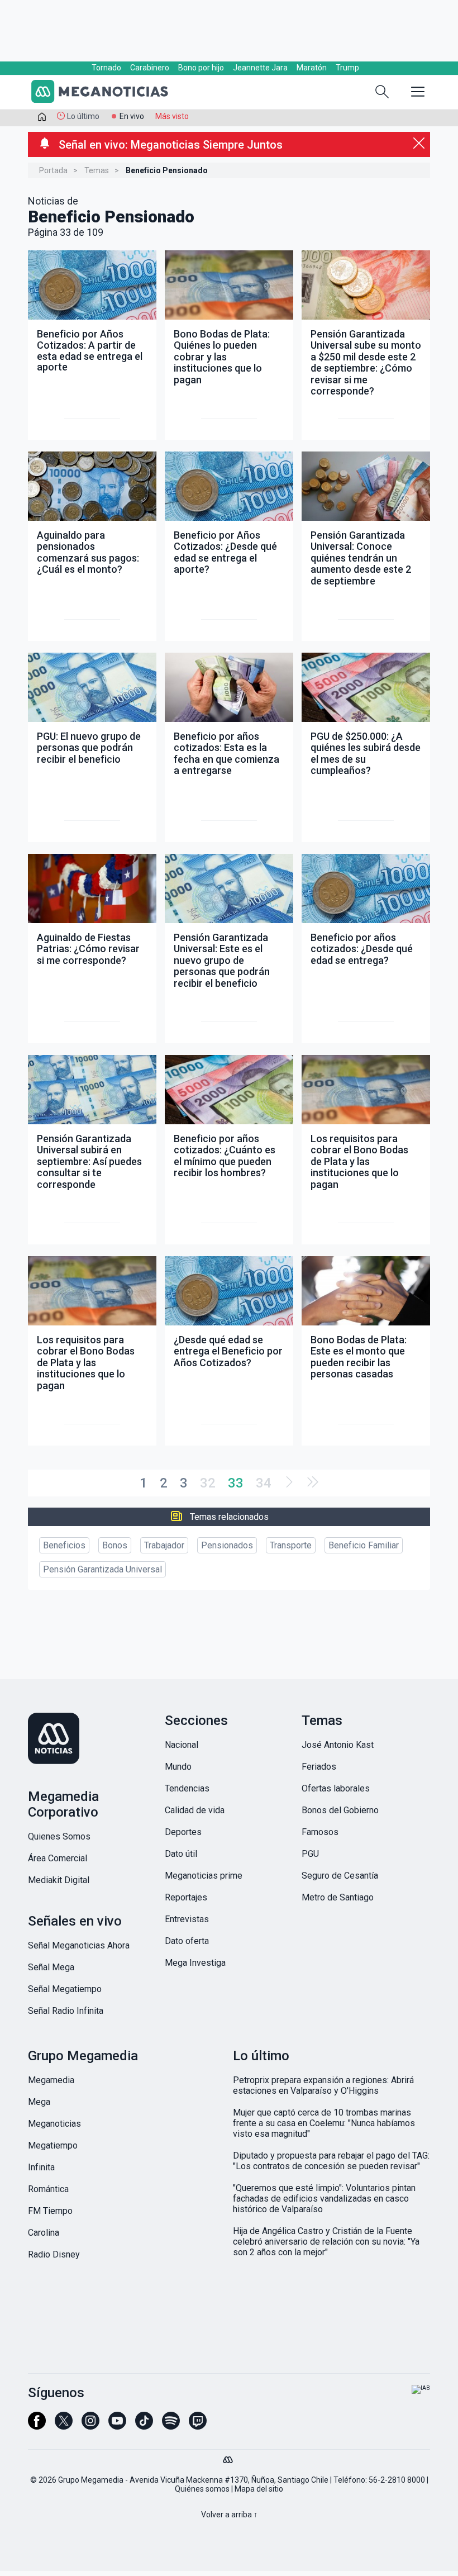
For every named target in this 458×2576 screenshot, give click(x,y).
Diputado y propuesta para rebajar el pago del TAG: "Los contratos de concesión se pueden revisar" (331, 2161)
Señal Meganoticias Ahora (79, 1945)
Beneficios (64, 1545)
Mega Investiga (195, 1963)
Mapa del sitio (259, 2489)
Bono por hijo (201, 68)
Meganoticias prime (204, 1876)
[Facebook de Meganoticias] (37, 2426)
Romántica (48, 2189)
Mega (39, 2102)
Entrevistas (187, 1919)
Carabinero (150, 68)
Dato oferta (187, 1941)
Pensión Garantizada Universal (102, 1569)
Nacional (182, 1745)
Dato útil (181, 1854)
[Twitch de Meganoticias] (198, 2426)
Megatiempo (53, 2145)
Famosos (320, 1832)
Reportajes (186, 1897)
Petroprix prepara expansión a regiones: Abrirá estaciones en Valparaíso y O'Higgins (323, 2085)
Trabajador (164, 1545)
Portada (53, 170)
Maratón (312, 68)
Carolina (44, 2233)
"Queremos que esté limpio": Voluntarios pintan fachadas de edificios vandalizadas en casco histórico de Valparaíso (324, 2199)
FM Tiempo (50, 2211)
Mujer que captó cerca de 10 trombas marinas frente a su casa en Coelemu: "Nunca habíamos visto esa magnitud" (324, 2123)
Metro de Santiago (338, 1897)
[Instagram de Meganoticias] (90, 2426)
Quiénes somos (202, 2489)
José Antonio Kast (338, 1745)
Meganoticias (54, 2124)
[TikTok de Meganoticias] (144, 2426)
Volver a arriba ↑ (229, 2515)
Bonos (115, 1545)
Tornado (106, 68)
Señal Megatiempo (65, 1989)
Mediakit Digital (59, 1880)
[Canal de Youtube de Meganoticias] (117, 2426)
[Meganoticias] (106, 93)
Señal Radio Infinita (66, 2011)
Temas (97, 170)
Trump (347, 68)
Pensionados (227, 1545)
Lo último (83, 116)
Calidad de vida (195, 1810)
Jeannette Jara (260, 68)
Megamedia (51, 2080)
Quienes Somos (59, 1836)
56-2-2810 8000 (397, 2480)
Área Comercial (58, 1858)
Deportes (183, 1832)
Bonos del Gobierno (340, 1810)
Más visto (172, 116)
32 (208, 1483)
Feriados (319, 1767)
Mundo (178, 1767)
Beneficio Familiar (364, 1545)
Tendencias (187, 1788)
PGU (310, 1854)
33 (236, 1483)
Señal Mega (51, 1967)
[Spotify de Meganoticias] (171, 2426)
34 (264, 1483)
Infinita (41, 2167)
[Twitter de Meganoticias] (64, 2426)
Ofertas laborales (336, 1788)
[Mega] (229, 2457)
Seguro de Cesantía (340, 1876)
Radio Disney (54, 2254)
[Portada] (42, 119)
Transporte (291, 1545)
